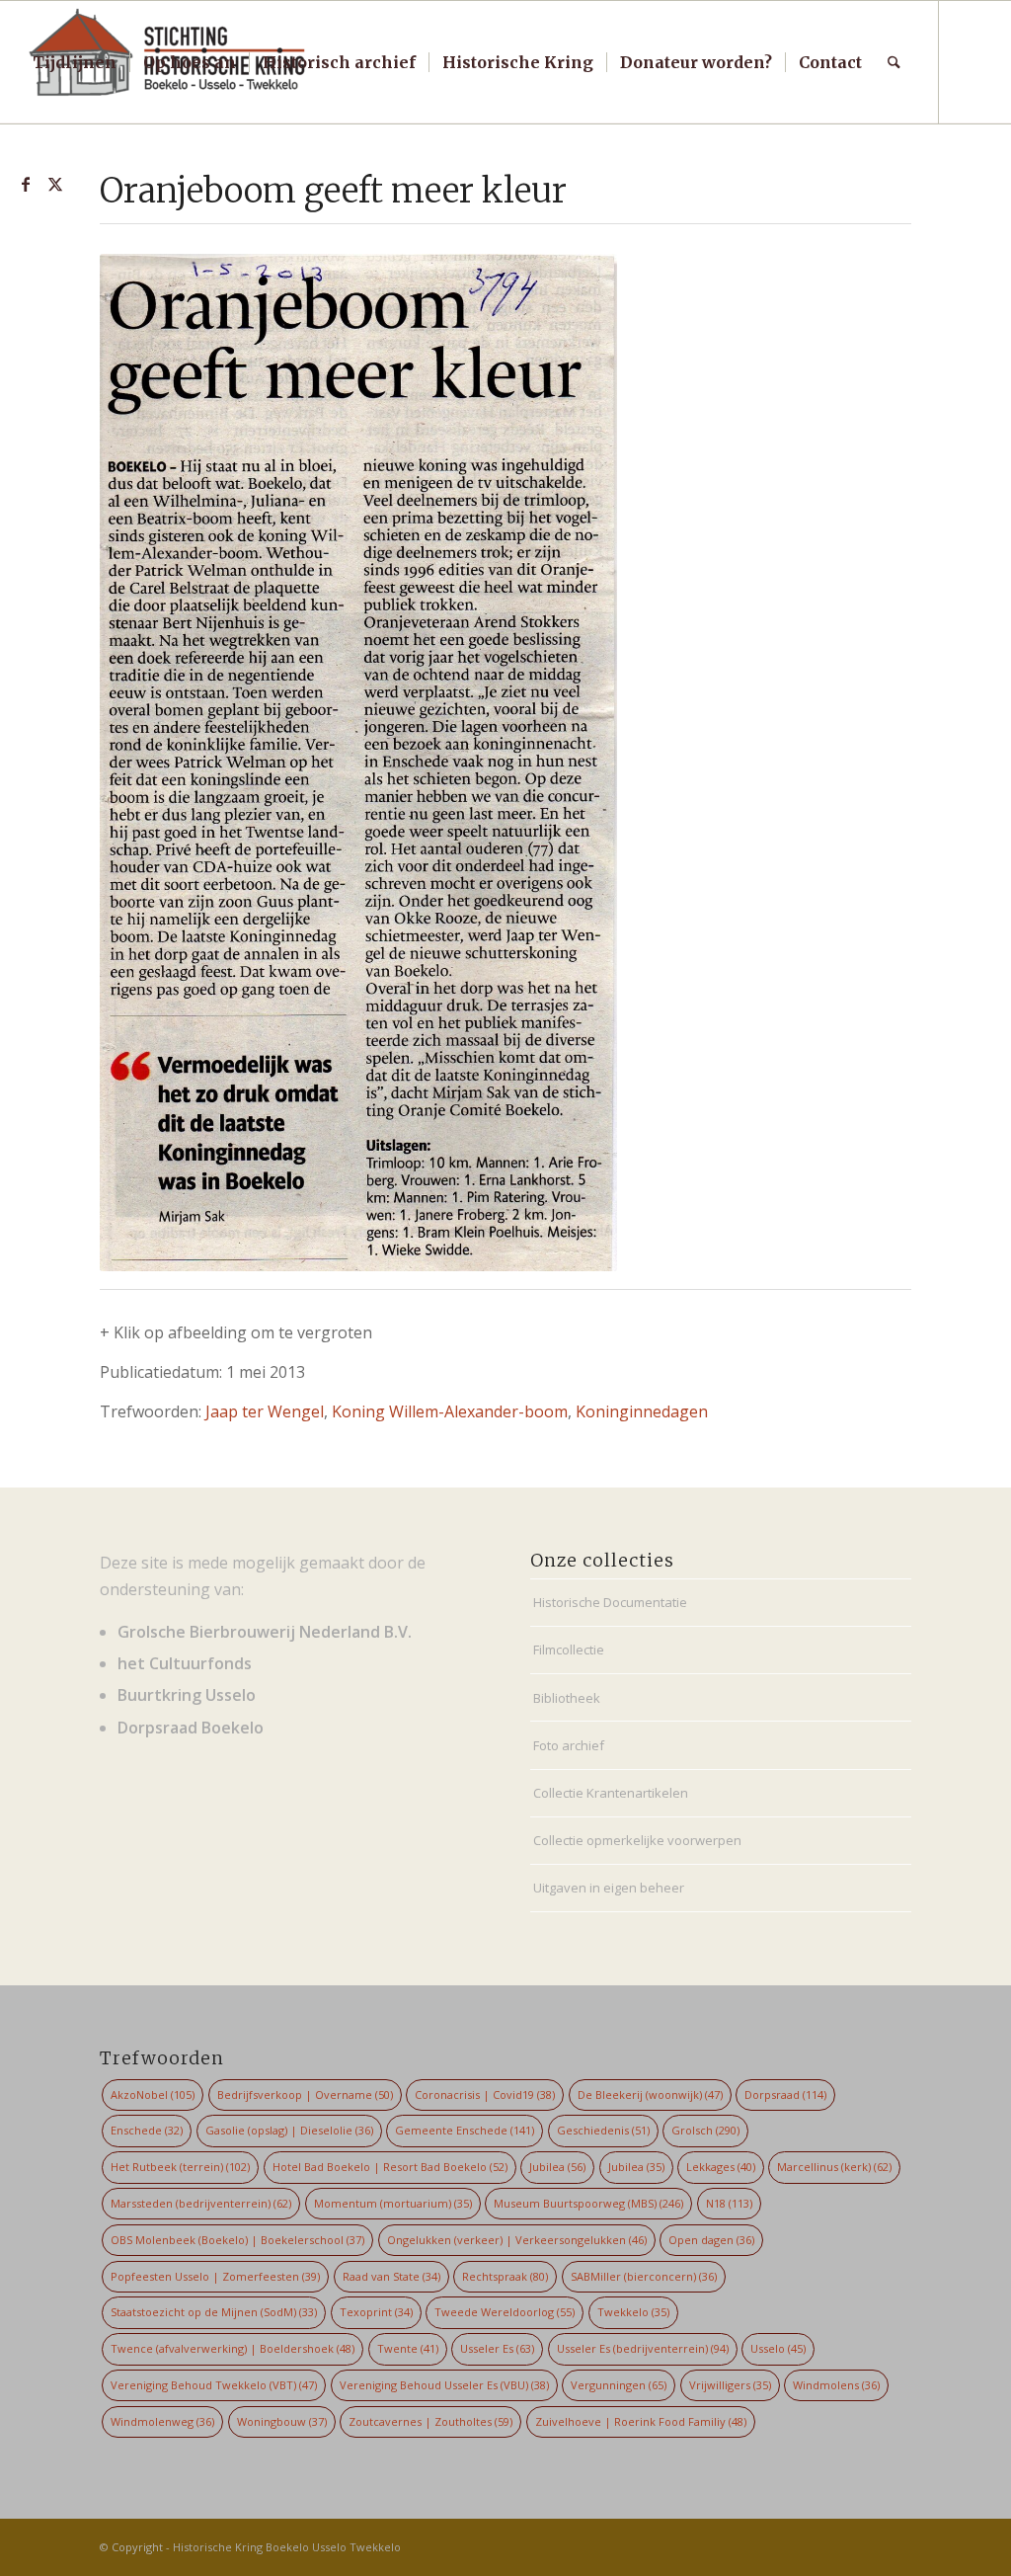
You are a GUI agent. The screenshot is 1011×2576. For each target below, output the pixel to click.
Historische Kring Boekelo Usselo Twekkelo (287, 2547)
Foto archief (569, 1745)
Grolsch (705, 2130)
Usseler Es (497, 2348)
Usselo (778, 2348)
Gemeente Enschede (465, 2130)
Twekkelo (633, 2312)
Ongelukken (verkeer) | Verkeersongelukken (517, 2240)
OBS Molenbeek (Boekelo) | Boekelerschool (237, 2240)
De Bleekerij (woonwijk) (650, 2094)
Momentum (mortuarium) (393, 2203)
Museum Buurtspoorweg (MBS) (588, 2203)
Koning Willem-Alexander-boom (450, 1411)
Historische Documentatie (610, 1602)
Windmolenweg (162, 2421)
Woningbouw (282, 2421)
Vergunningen (619, 2385)
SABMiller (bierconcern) (644, 2276)
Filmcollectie (569, 1650)
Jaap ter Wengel (265, 1411)
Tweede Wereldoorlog (505, 2312)
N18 (729, 2203)
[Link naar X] (55, 184)
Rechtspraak (505, 2276)
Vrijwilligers (730, 2385)
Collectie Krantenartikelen (611, 1793)
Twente (408, 2348)
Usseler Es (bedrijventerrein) (643, 2348)
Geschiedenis (603, 2130)
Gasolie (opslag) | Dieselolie (289, 2130)
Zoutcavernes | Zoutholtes (430, 2421)
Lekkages (721, 2167)
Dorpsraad (785, 2094)
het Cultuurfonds (185, 1663)
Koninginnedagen (642, 1411)
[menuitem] (75, 62)
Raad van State (391, 2276)
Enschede (147, 2130)
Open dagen (711, 2240)
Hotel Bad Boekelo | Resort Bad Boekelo (390, 2167)
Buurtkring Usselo (187, 1695)
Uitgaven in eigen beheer (609, 1888)
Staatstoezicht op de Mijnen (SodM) (214, 2312)
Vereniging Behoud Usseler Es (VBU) (444, 2385)
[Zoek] (894, 62)
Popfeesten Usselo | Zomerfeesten (215, 2276)
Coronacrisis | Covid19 (485, 2094)
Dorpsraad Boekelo (191, 1728)
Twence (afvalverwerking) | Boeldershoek (233, 2348)
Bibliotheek (567, 1698)
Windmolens (836, 2385)
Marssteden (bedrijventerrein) (201, 2203)
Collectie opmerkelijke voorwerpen (637, 1840)
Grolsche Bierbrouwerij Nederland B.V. (265, 1632)
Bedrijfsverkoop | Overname (305, 2094)
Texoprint (376, 2312)
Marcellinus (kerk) (834, 2167)
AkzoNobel (153, 2094)
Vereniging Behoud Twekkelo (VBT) (214, 2385)
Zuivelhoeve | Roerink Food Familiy (641, 2421)
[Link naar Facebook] (26, 184)
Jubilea (557, 2167)
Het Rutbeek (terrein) (180, 2167)
